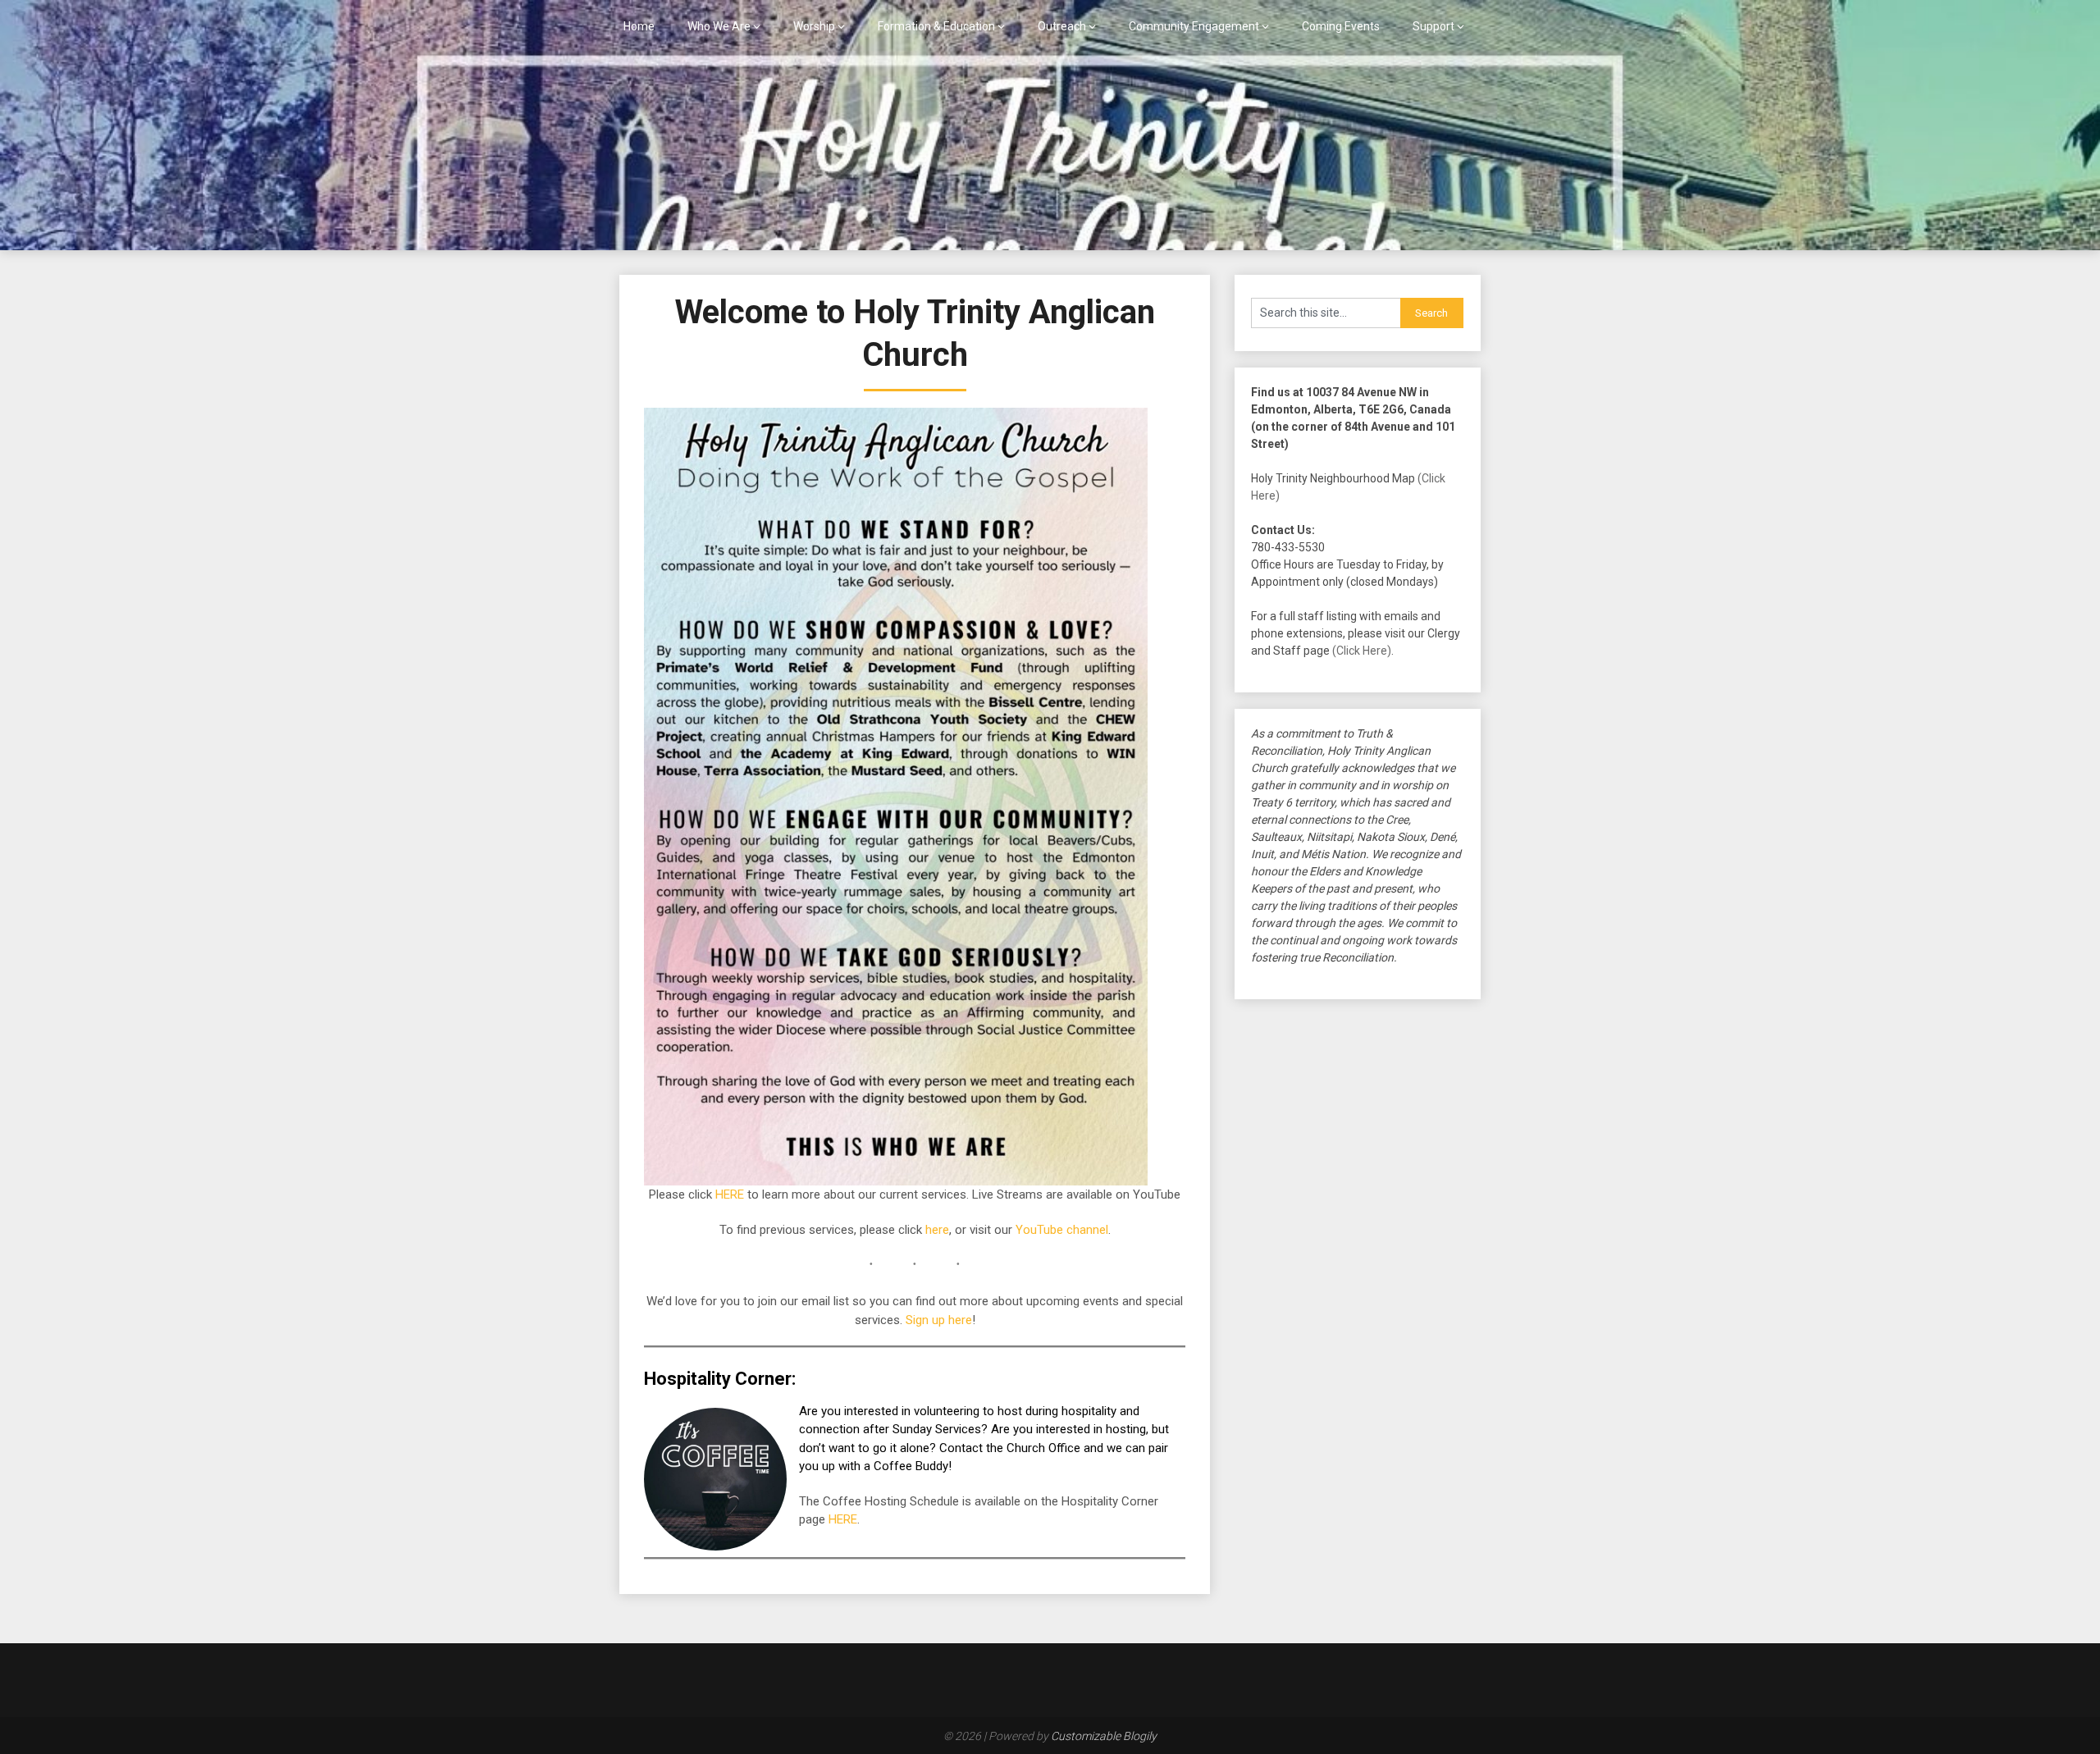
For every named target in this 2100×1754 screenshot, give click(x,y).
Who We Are (719, 26)
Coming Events (1341, 26)
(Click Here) (1362, 651)
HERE (730, 1194)
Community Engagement (1194, 26)
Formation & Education (936, 26)
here (937, 1230)
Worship (814, 26)
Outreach (1062, 26)
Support (1433, 26)
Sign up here (939, 1320)
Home (639, 26)
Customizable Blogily (1104, 1736)
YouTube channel (1062, 1230)
